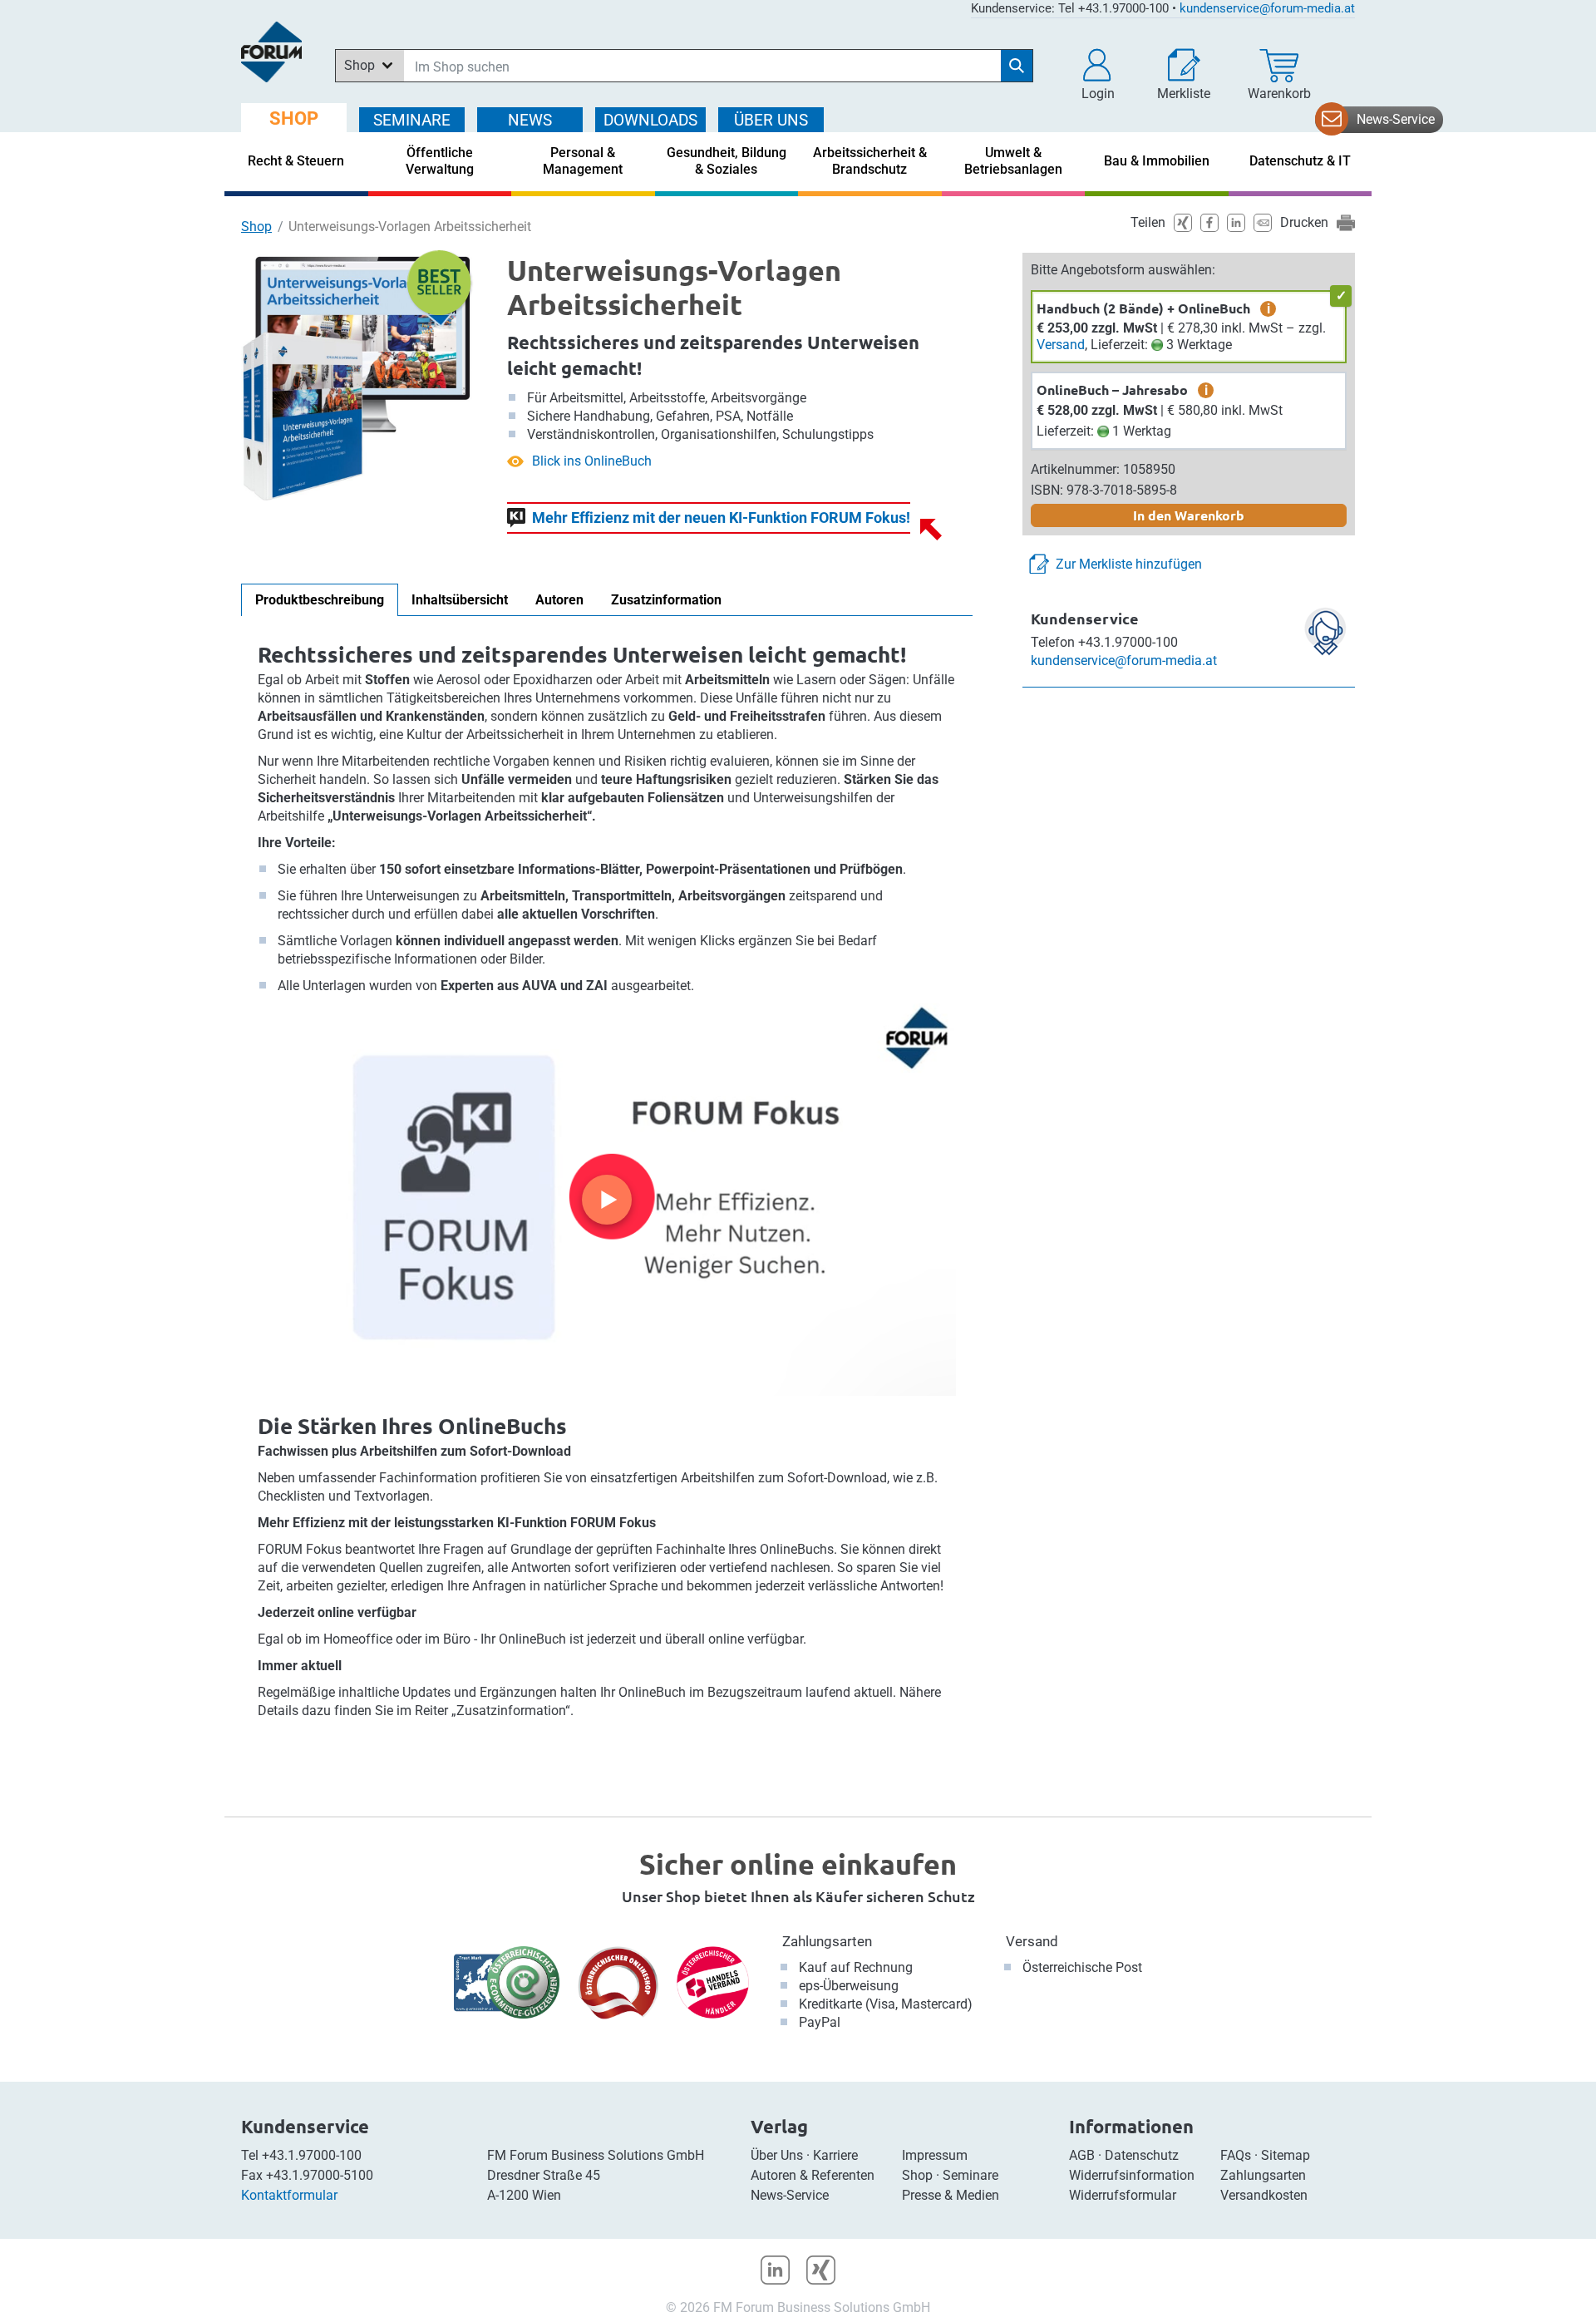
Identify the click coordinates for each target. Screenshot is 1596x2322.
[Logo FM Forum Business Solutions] (271, 52)
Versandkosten (1264, 2195)
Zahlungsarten (827, 1941)
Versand (1061, 345)
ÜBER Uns (771, 120)
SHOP (294, 118)
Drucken (1304, 222)
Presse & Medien (951, 2195)
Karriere (835, 2155)
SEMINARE (412, 120)
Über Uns (777, 2155)
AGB (1082, 2155)
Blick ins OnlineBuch (592, 461)
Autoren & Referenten (813, 2175)
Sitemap (1286, 2155)
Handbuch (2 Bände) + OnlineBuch (1143, 308)
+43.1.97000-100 (312, 2155)
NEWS (530, 120)
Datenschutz (1142, 2155)
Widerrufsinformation (1132, 2175)
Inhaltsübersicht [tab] (460, 600)
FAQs (1236, 2155)
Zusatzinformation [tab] (666, 600)
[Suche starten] (1017, 66)
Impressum (935, 2155)
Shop (256, 227)
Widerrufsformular (1123, 2195)
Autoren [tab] (559, 600)
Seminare (970, 2175)
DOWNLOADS (650, 120)
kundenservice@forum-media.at (1267, 8)
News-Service (1396, 119)
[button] (1098, 75)
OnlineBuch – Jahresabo (1112, 389)
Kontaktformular (289, 2195)
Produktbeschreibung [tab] (320, 600)
